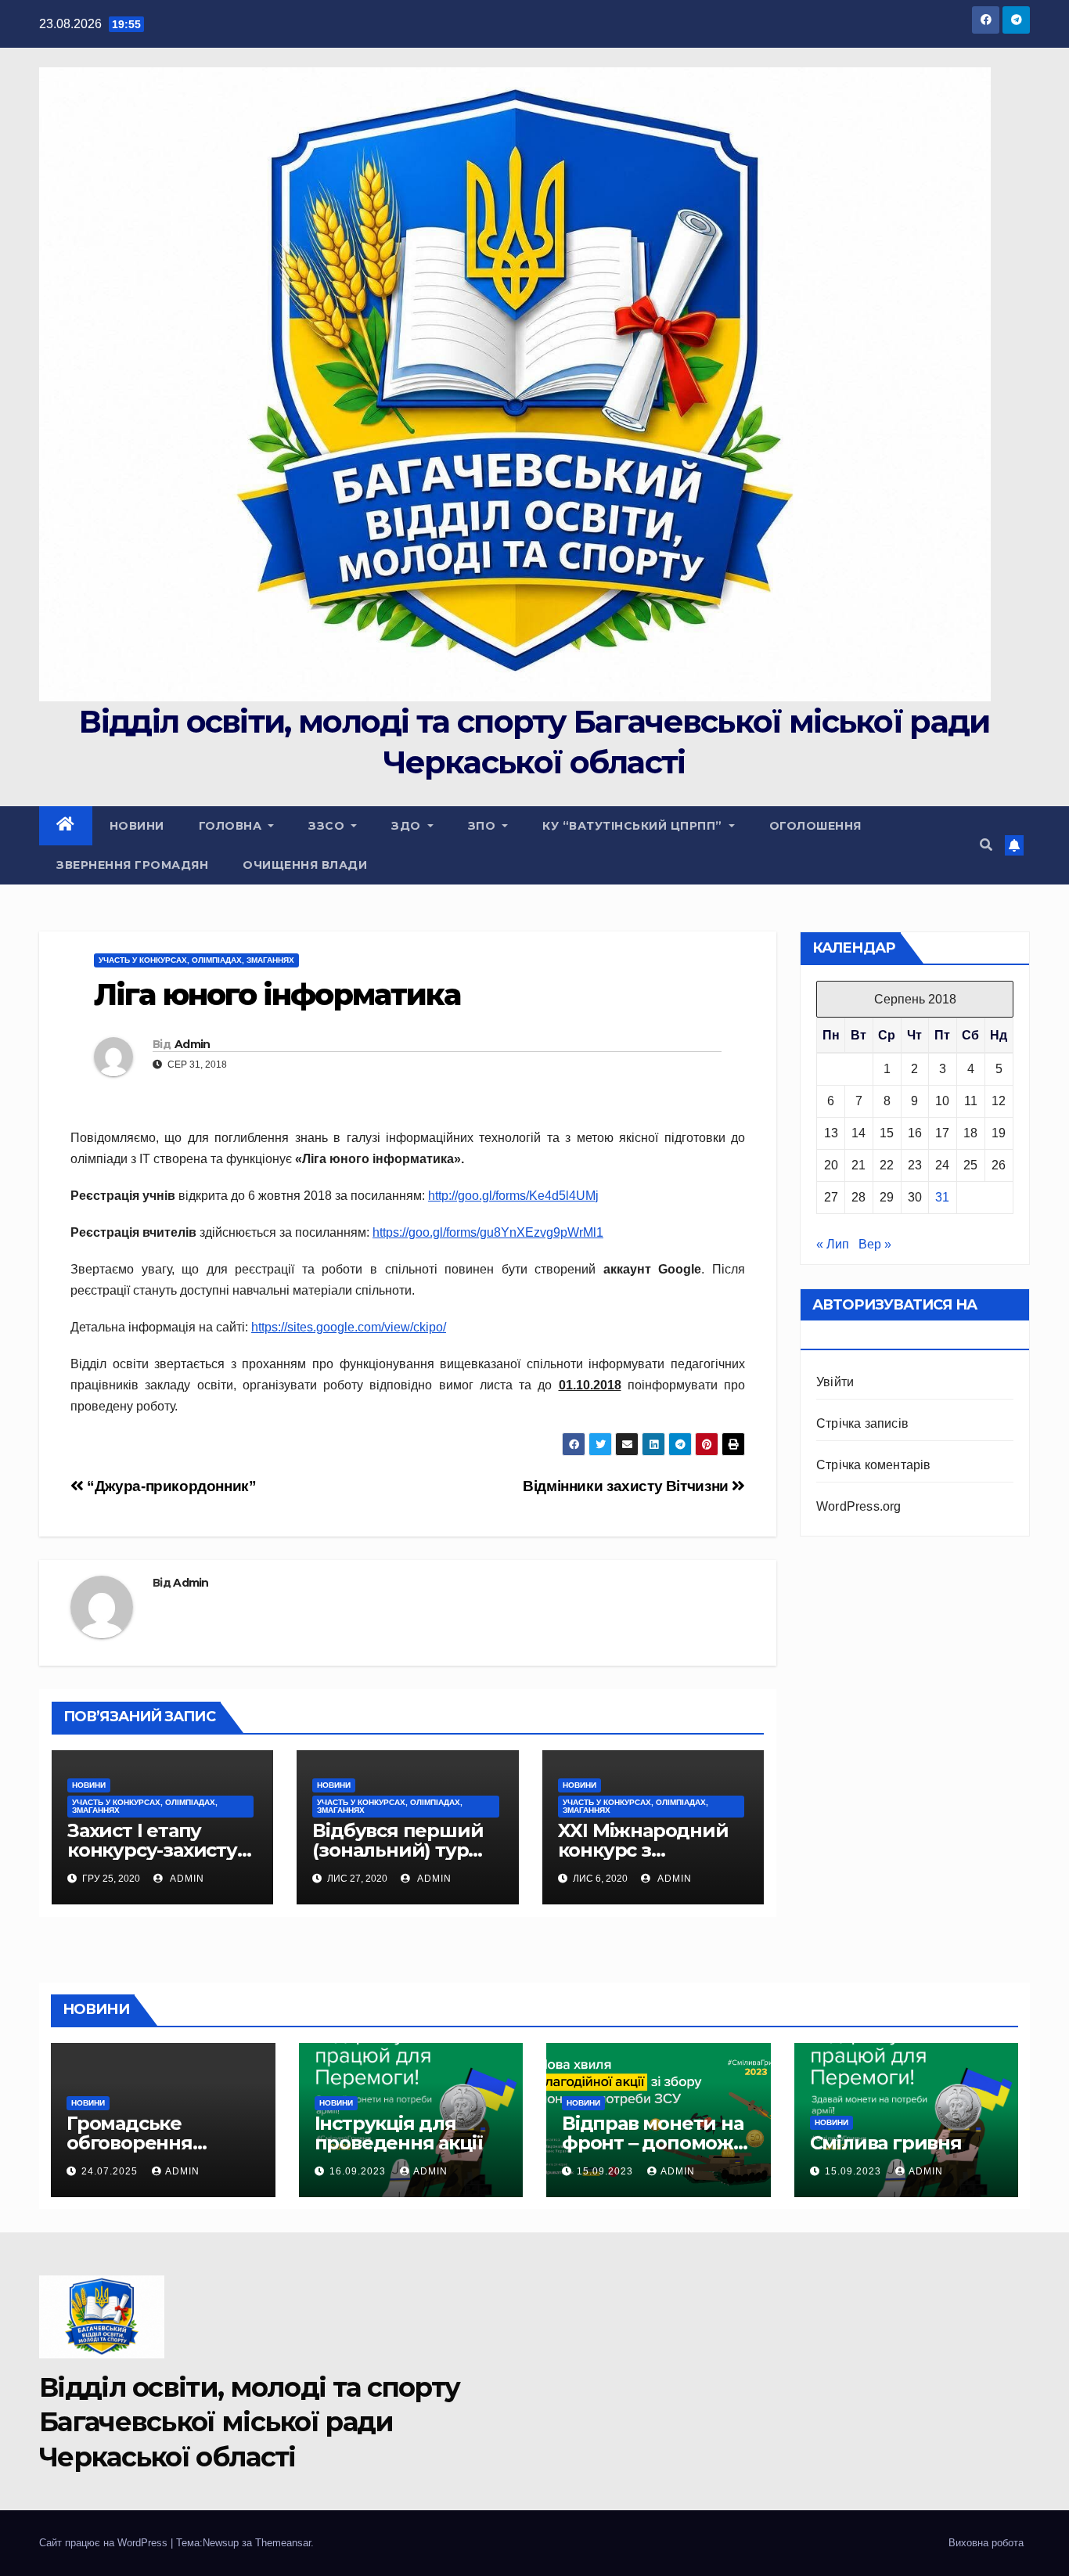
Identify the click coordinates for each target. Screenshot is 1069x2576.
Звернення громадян (132, 865)
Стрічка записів (862, 1423)
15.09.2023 (606, 2171)
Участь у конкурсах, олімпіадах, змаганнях (196, 960)
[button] (986, 845)
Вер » (875, 1244)
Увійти (835, 1382)
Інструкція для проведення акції (399, 2133)
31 (942, 1197)
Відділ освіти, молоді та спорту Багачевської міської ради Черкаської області (249, 2422)
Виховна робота (986, 2543)
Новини (137, 826)
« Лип (833, 1244)
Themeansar (283, 2543)
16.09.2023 (359, 2171)
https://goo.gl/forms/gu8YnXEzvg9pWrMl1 (488, 1232)
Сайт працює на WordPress (105, 2543)
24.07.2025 (111, 2171)
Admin (193, 1044)
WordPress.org (859, 1506)
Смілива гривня (886, 2143)
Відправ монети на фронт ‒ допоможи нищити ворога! (654, 2143)
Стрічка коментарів (874, 1465)
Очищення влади (305, 865)
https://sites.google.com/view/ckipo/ (349, 1327)
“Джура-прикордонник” (170, 1486)
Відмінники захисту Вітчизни (627, 1486)
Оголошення (815, 826)
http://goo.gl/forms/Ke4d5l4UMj (513, 1196)
